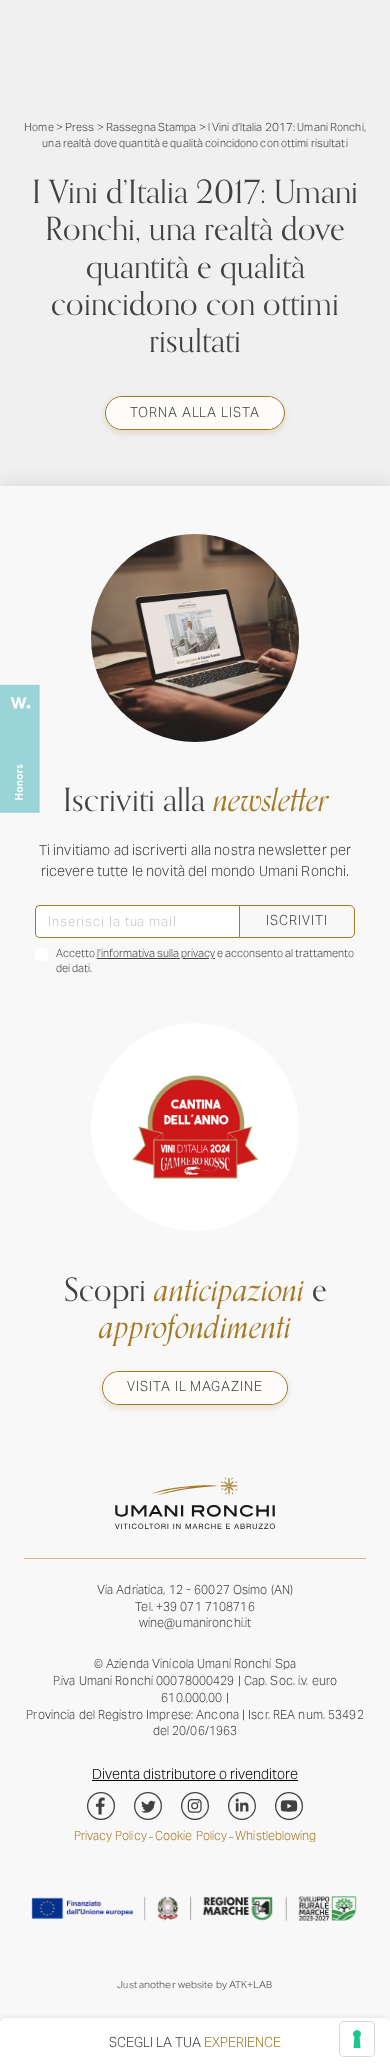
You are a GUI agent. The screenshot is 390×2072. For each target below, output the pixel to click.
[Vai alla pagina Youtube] (289, 1806)
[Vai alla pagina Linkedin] (242, 1806)
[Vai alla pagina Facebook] (101, 1806)
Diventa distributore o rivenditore (195, 1774)
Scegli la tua (195, 2042)
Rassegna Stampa (151, 127)
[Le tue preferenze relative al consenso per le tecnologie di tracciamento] (357, 2039)
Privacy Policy (110, 1835)
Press (80, 127)
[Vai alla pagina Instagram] (195, 1806)
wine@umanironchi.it (195, 1622)
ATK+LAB (251, 1984)
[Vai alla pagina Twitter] (148, 1806)
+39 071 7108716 (205, 1606)
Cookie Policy (191, 1835)
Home (38, 127)
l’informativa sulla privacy (156, 953)
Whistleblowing (275, 1835)
